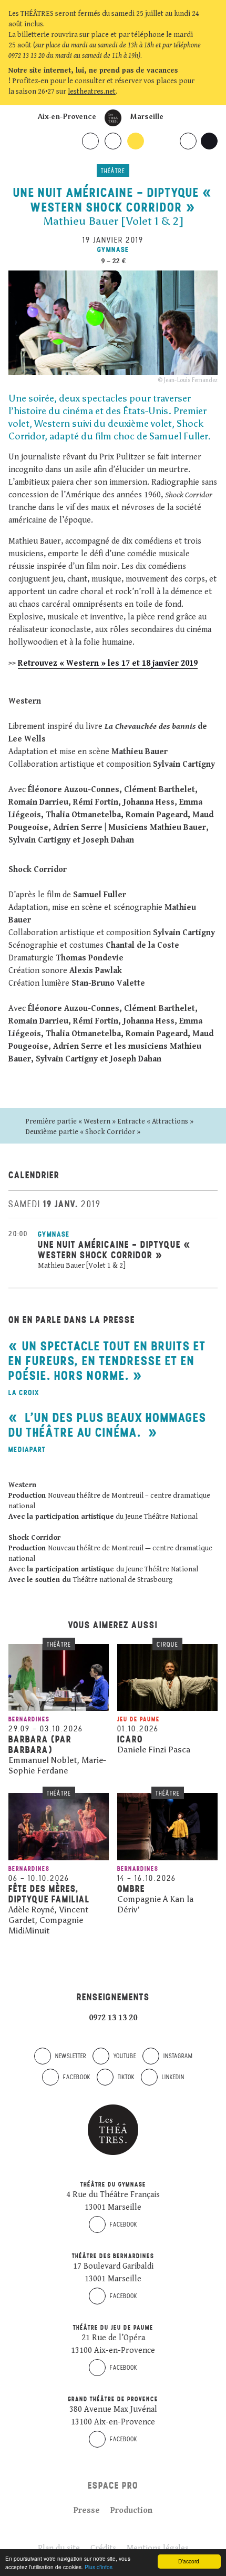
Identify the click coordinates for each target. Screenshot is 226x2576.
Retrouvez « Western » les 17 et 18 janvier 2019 (108, 663)
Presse (87, 2510)
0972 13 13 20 (113, 2018)
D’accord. (189, 2561)
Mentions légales (158, 2548)
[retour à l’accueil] (113, 118)
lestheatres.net (92, 92)
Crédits (103, 2548)
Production (131, 2510)
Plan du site (59, 2548)
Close (212, 92)
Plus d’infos (99, 2567)
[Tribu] (122, 1923)
